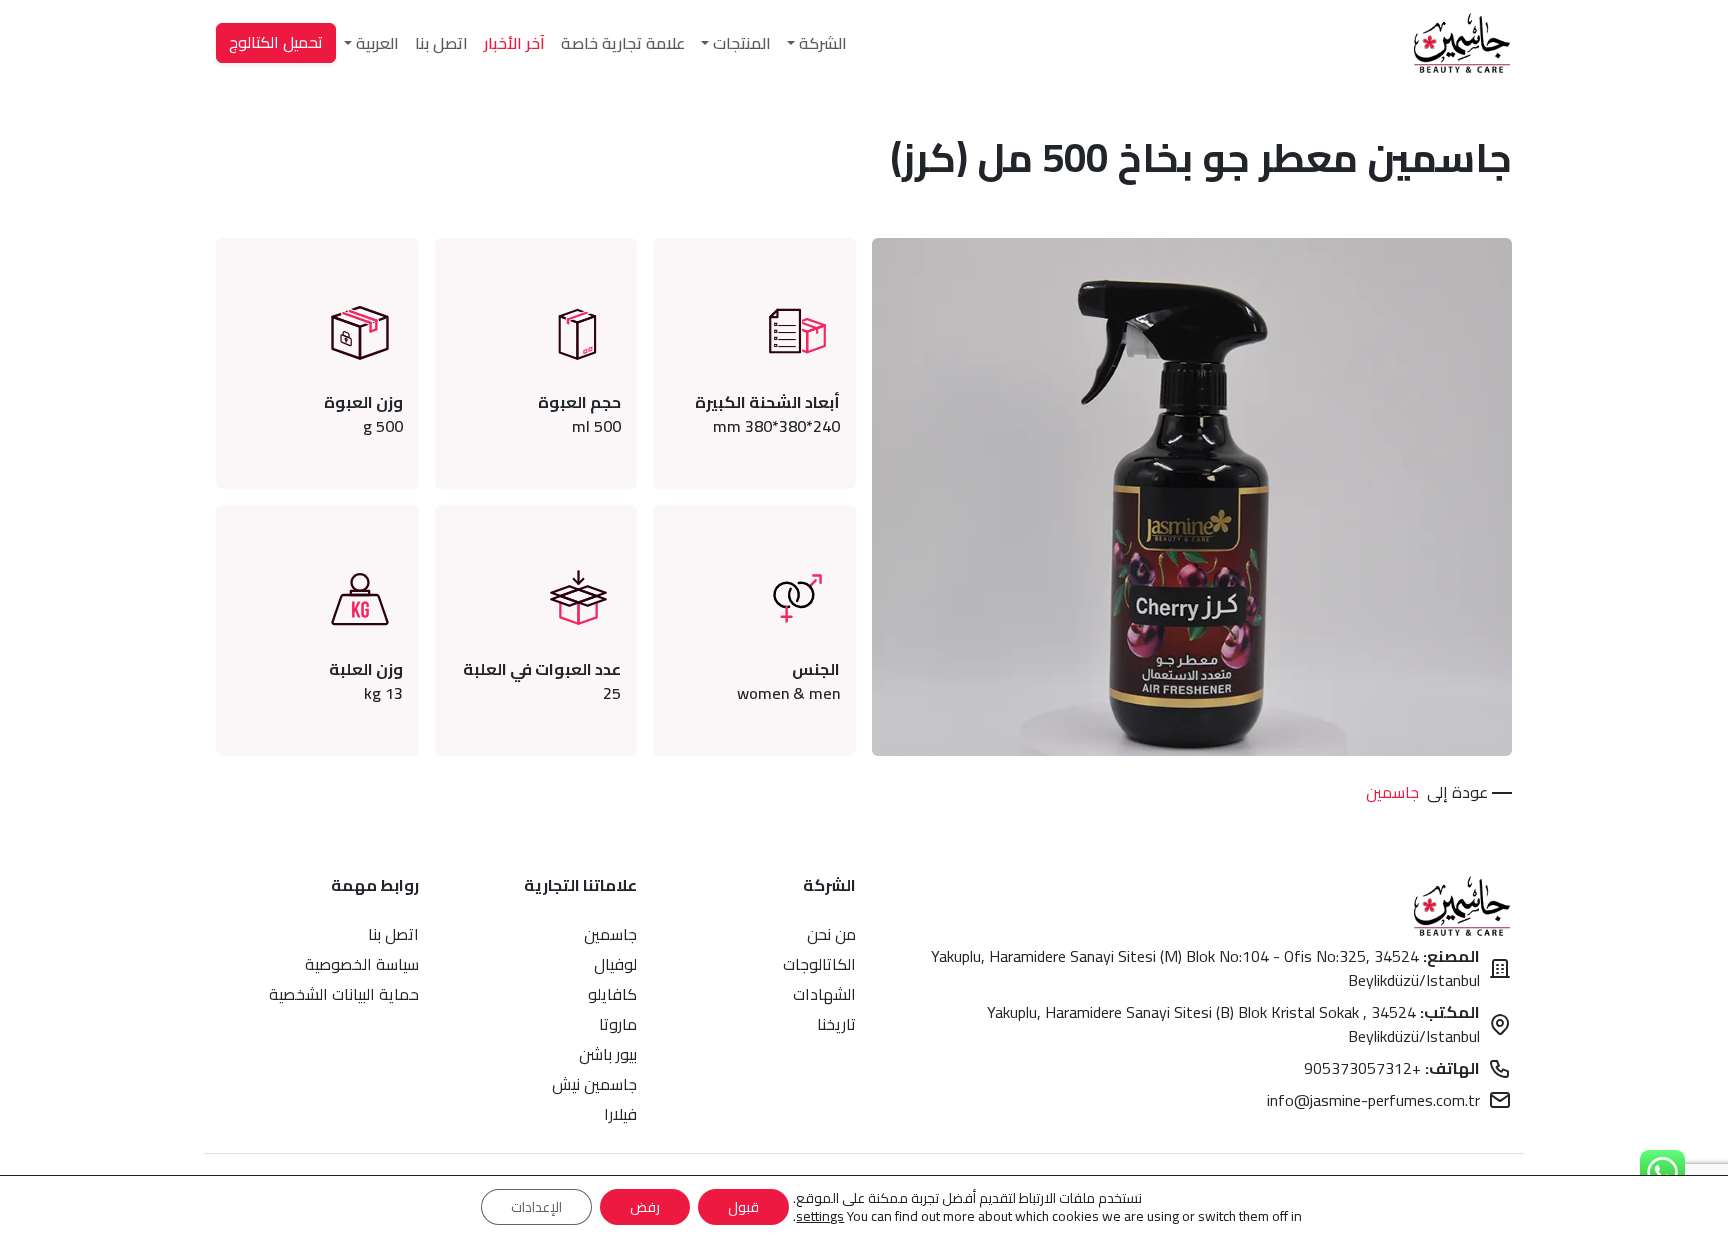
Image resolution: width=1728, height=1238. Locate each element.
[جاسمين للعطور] (1462, 43)
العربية (377, 43)
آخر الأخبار (514, 43)
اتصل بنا (441, 43)
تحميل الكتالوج (276, 42)
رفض (645, 1207)
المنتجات (742, 43)
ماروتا (618, 1024)
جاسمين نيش (594, 1084)
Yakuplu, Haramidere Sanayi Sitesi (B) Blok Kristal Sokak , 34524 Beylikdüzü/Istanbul (1233, 1024)
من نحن (831, 934)
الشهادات (824, 994)
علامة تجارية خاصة (623, 43)
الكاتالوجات (819, 964)
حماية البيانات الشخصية (344, 994)
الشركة (823, 43)
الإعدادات (536, 1207)
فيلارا (620, 1114)
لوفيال (615, 964)
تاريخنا (836, 1024)
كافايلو (612, 994)
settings (820, 1216)
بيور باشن (608, 1054)
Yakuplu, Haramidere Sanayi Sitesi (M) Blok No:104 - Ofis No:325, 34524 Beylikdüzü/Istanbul (1205, 968)
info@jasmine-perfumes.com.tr (1373, 1100)
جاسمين (1392, 792)
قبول (743, 1207)
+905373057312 (1392, 1068)
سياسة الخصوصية (362, 964)
